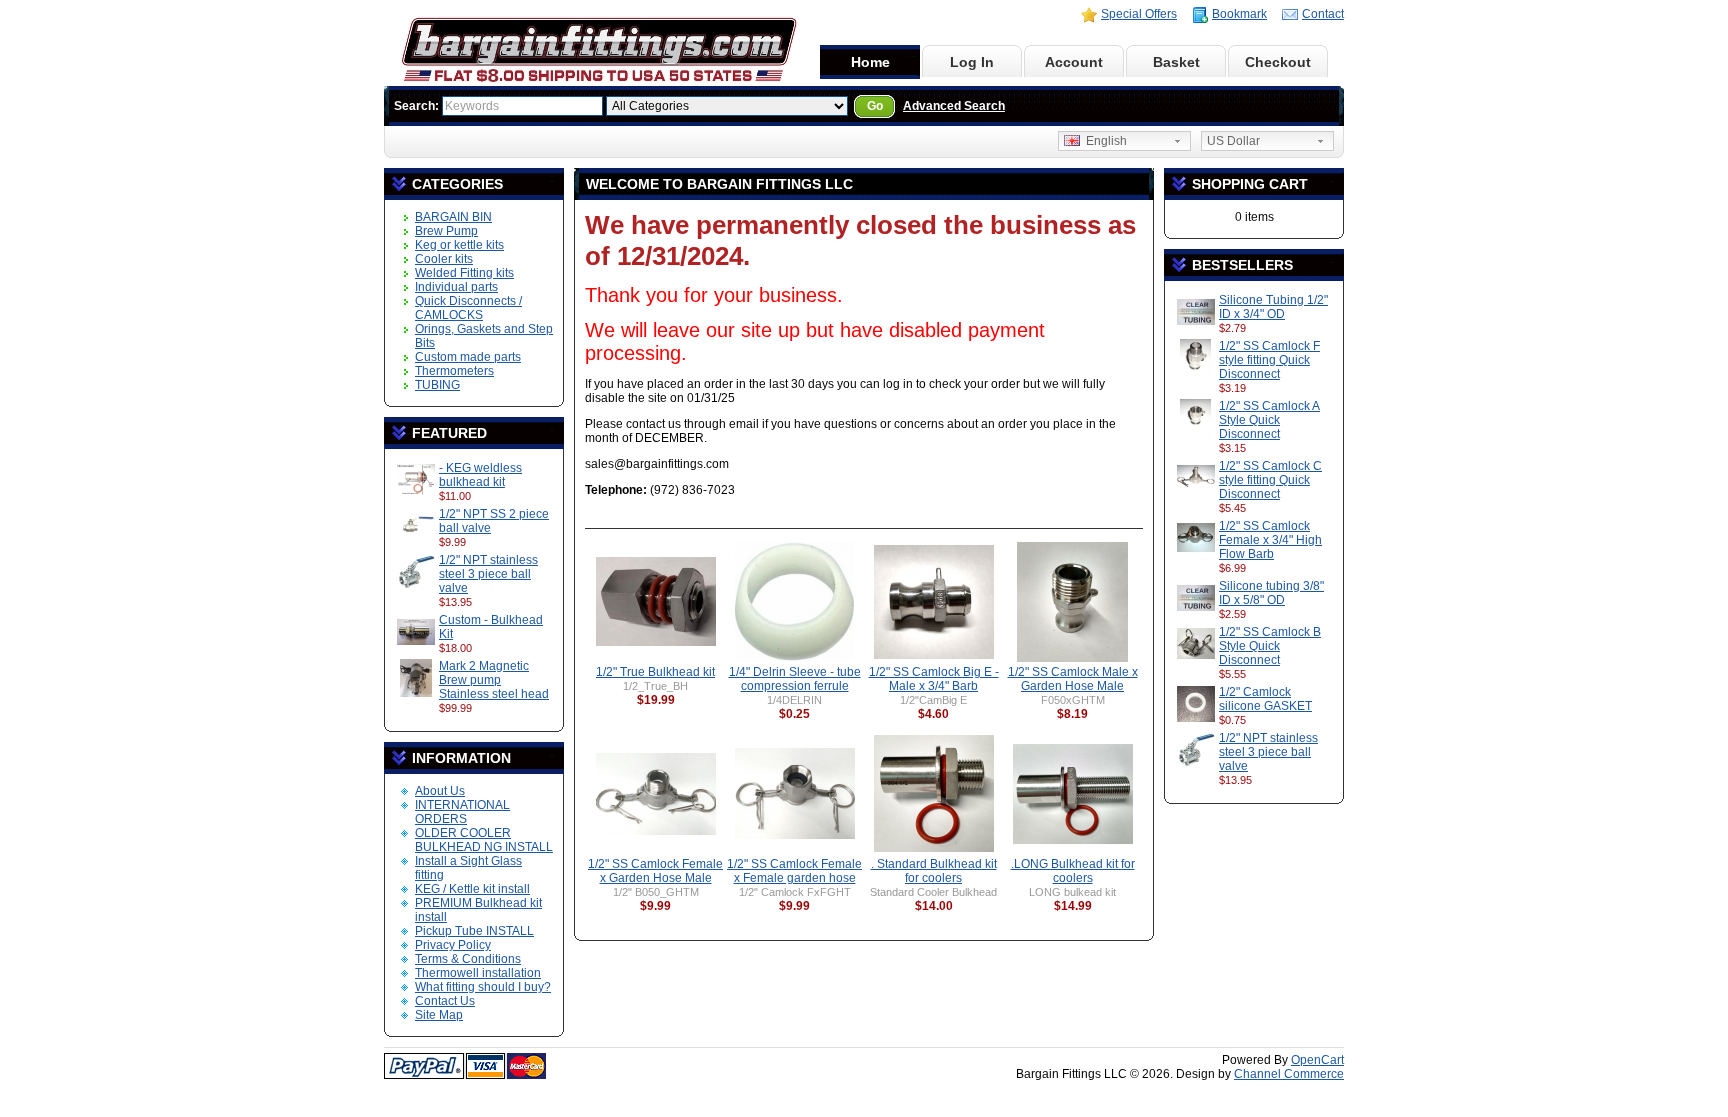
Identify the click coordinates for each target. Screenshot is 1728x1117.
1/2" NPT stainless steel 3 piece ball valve (488, 574)
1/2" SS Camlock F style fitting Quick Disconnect (1269, 360)
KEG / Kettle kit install (472, 889)
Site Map (439, 1015)
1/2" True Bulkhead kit (655, 672)
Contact (1323, 14)
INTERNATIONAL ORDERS (462, 812)
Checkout (1278, 62)
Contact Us (445, 1001)
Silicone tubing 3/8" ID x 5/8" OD (1271, 593)
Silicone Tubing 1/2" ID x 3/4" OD (1273, 307)
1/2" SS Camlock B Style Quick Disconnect (1270, 646)
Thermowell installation (478, 973)
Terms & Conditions (468, 959)
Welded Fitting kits (464, 273)
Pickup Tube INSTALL (474, 931)
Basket (1176, 62)
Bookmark (1239, 14)
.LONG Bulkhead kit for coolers (1073, 871)
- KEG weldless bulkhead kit (480, 475)
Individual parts (456, 287)
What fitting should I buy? (483, 987)
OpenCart (1317, 1060)
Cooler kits (444, 259)
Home (870, 62)
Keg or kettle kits (459, 245)
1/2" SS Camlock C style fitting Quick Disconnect (1270, 480)
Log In (972, 62)
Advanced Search (954, 106)
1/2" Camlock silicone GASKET (1265, 699)
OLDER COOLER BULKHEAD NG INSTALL (484, 840)
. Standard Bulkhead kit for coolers (934, 871)
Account (1074, 62)
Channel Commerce (1289, 1074)
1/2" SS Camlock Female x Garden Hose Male (655, 871)
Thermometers (454, 371)
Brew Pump (446, 231)
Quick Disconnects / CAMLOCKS (468, 308)
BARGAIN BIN (453, 217)
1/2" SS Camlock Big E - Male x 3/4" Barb (934, 679)
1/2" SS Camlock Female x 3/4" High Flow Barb (1270, 540)
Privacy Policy (453, 945)
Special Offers (1139, 14)
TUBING (437, 385)
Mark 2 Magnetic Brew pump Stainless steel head (494, 680)
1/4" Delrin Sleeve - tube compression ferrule (795, 679)
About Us (440, 791)
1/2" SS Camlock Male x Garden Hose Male (1073, 679)
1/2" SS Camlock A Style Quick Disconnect (1269, 420)
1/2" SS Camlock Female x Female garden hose (794, 871)
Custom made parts (468, 357)
